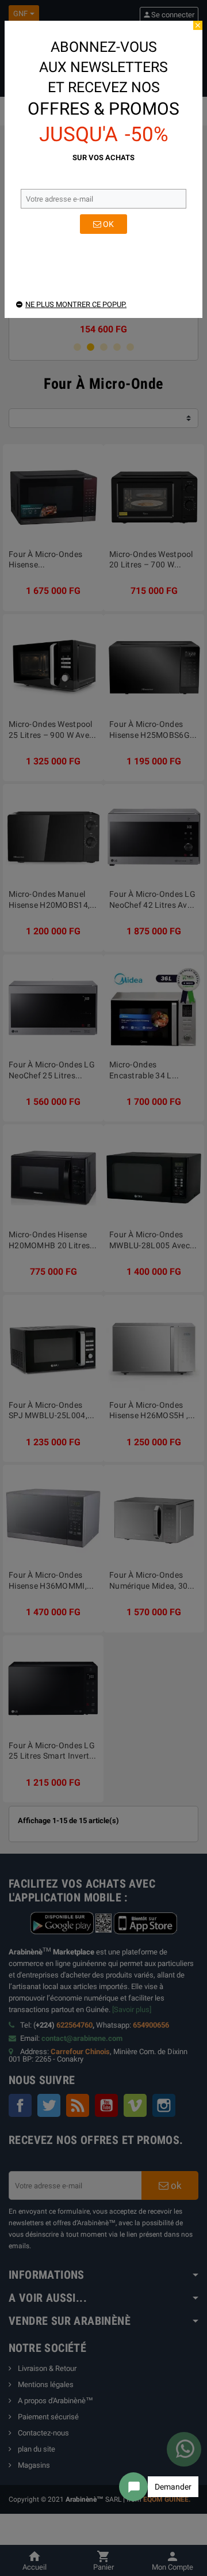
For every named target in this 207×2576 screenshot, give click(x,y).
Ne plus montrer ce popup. (76, 304)
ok (108, 224)
